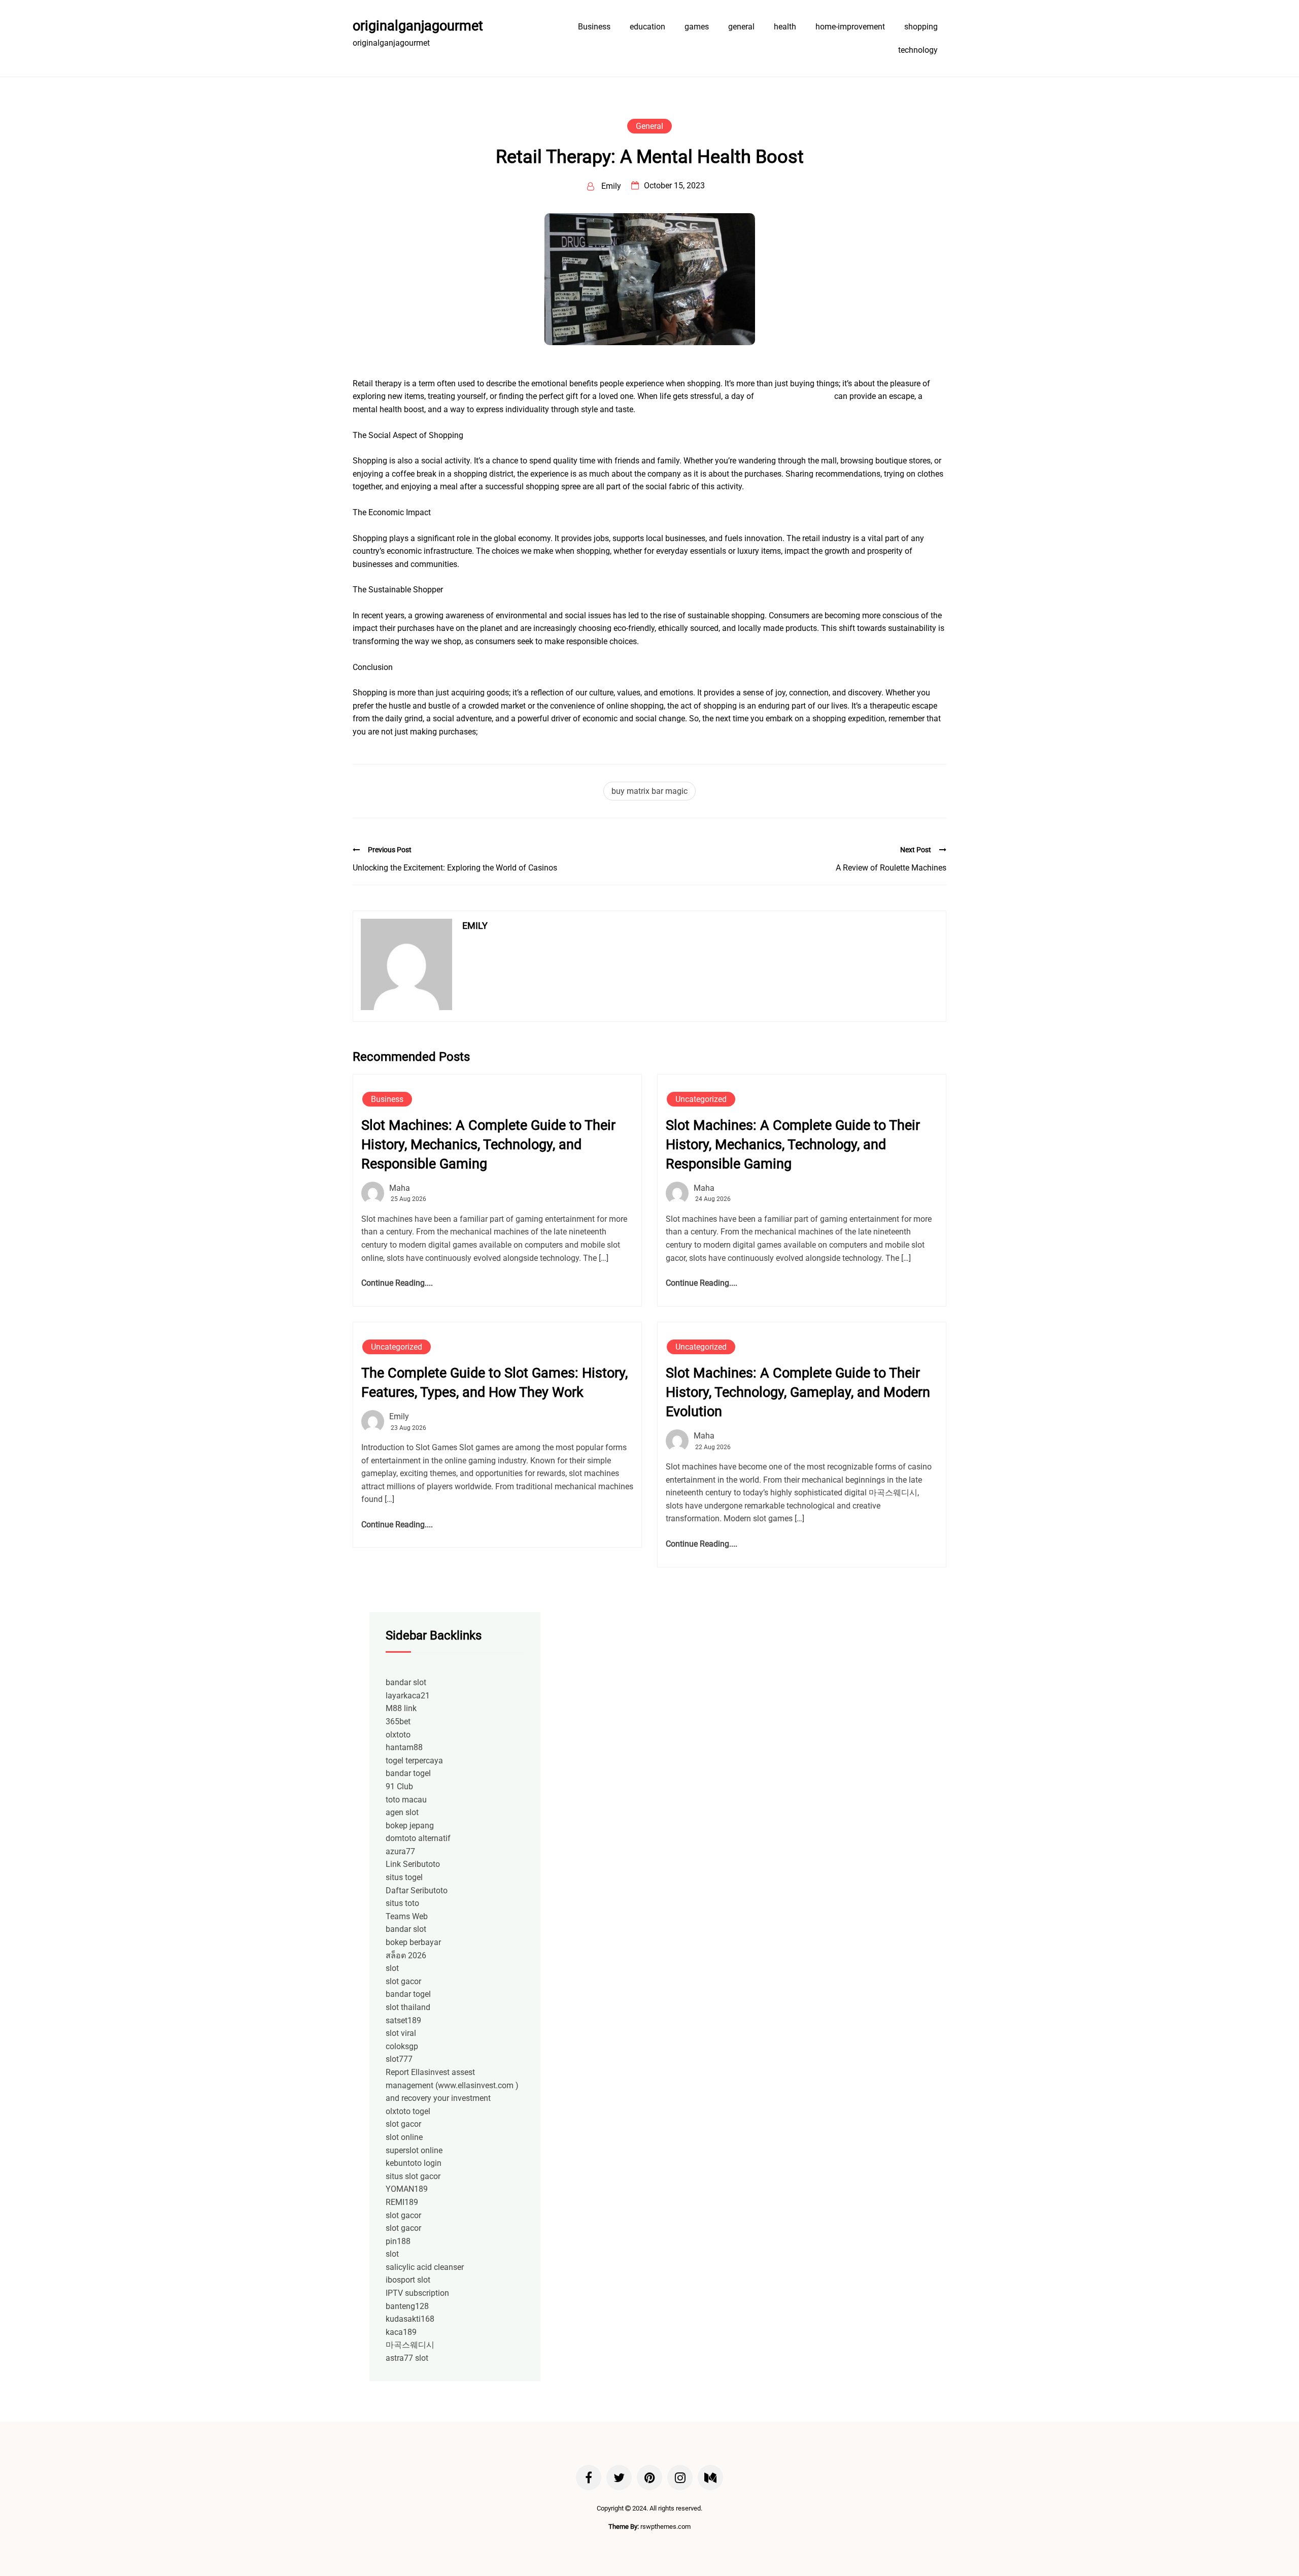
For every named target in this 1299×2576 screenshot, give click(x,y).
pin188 (398, 2241)
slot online (404, 2137)
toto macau (406, 1800)
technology (918, 50)
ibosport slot (408, 2280)
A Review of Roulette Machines (891, 868)
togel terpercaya (414, 1761)
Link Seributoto (413, 1864)
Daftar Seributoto (417, 1891)
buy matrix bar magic (649, 791)
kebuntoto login (414, 2163)
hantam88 (404, 1747)
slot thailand (408, 2007)
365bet (398, 1721)
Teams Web (407, 1916)
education (647, 27)
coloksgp (402, 2046)
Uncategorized (701, 1099)
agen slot (402, 1812)
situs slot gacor (413, 2176)
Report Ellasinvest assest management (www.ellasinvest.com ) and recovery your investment (452, 2085)
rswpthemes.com (665, 2527)
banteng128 (407, 2306)
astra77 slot (407, 2358)
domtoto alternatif (418, 1838)
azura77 (400, 1851)
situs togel (404, 1877)
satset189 (403, 2020)
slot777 (399, 2059)
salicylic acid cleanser (425, 2267)
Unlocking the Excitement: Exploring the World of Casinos (455, 868)
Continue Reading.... (397, 1283)
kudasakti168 (410, 2319)
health (785, 27)
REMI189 (402, 2202)
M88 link (401, 1708)
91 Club (399, 1786)
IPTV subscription (417, 2293)
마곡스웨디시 (410, 2345)
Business (594, 27)
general (741, 27)
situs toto (402, 1903)
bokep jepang (410, 1826)
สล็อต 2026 (406, 1955)
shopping (921, 27)
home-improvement (850, 27)
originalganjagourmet (418, 26)
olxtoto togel (408, 2111)
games (697, 27)
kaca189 (401, 2332)
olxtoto (398, 1735)
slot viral (401, 2033)
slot (392, 1968)
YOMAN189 (407, 2189)
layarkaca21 (408, 1696)
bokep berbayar (413, 1942)
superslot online (414, 2150)
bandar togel (408, 1773)
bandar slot (406, 1682)
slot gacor (403, 1981)
